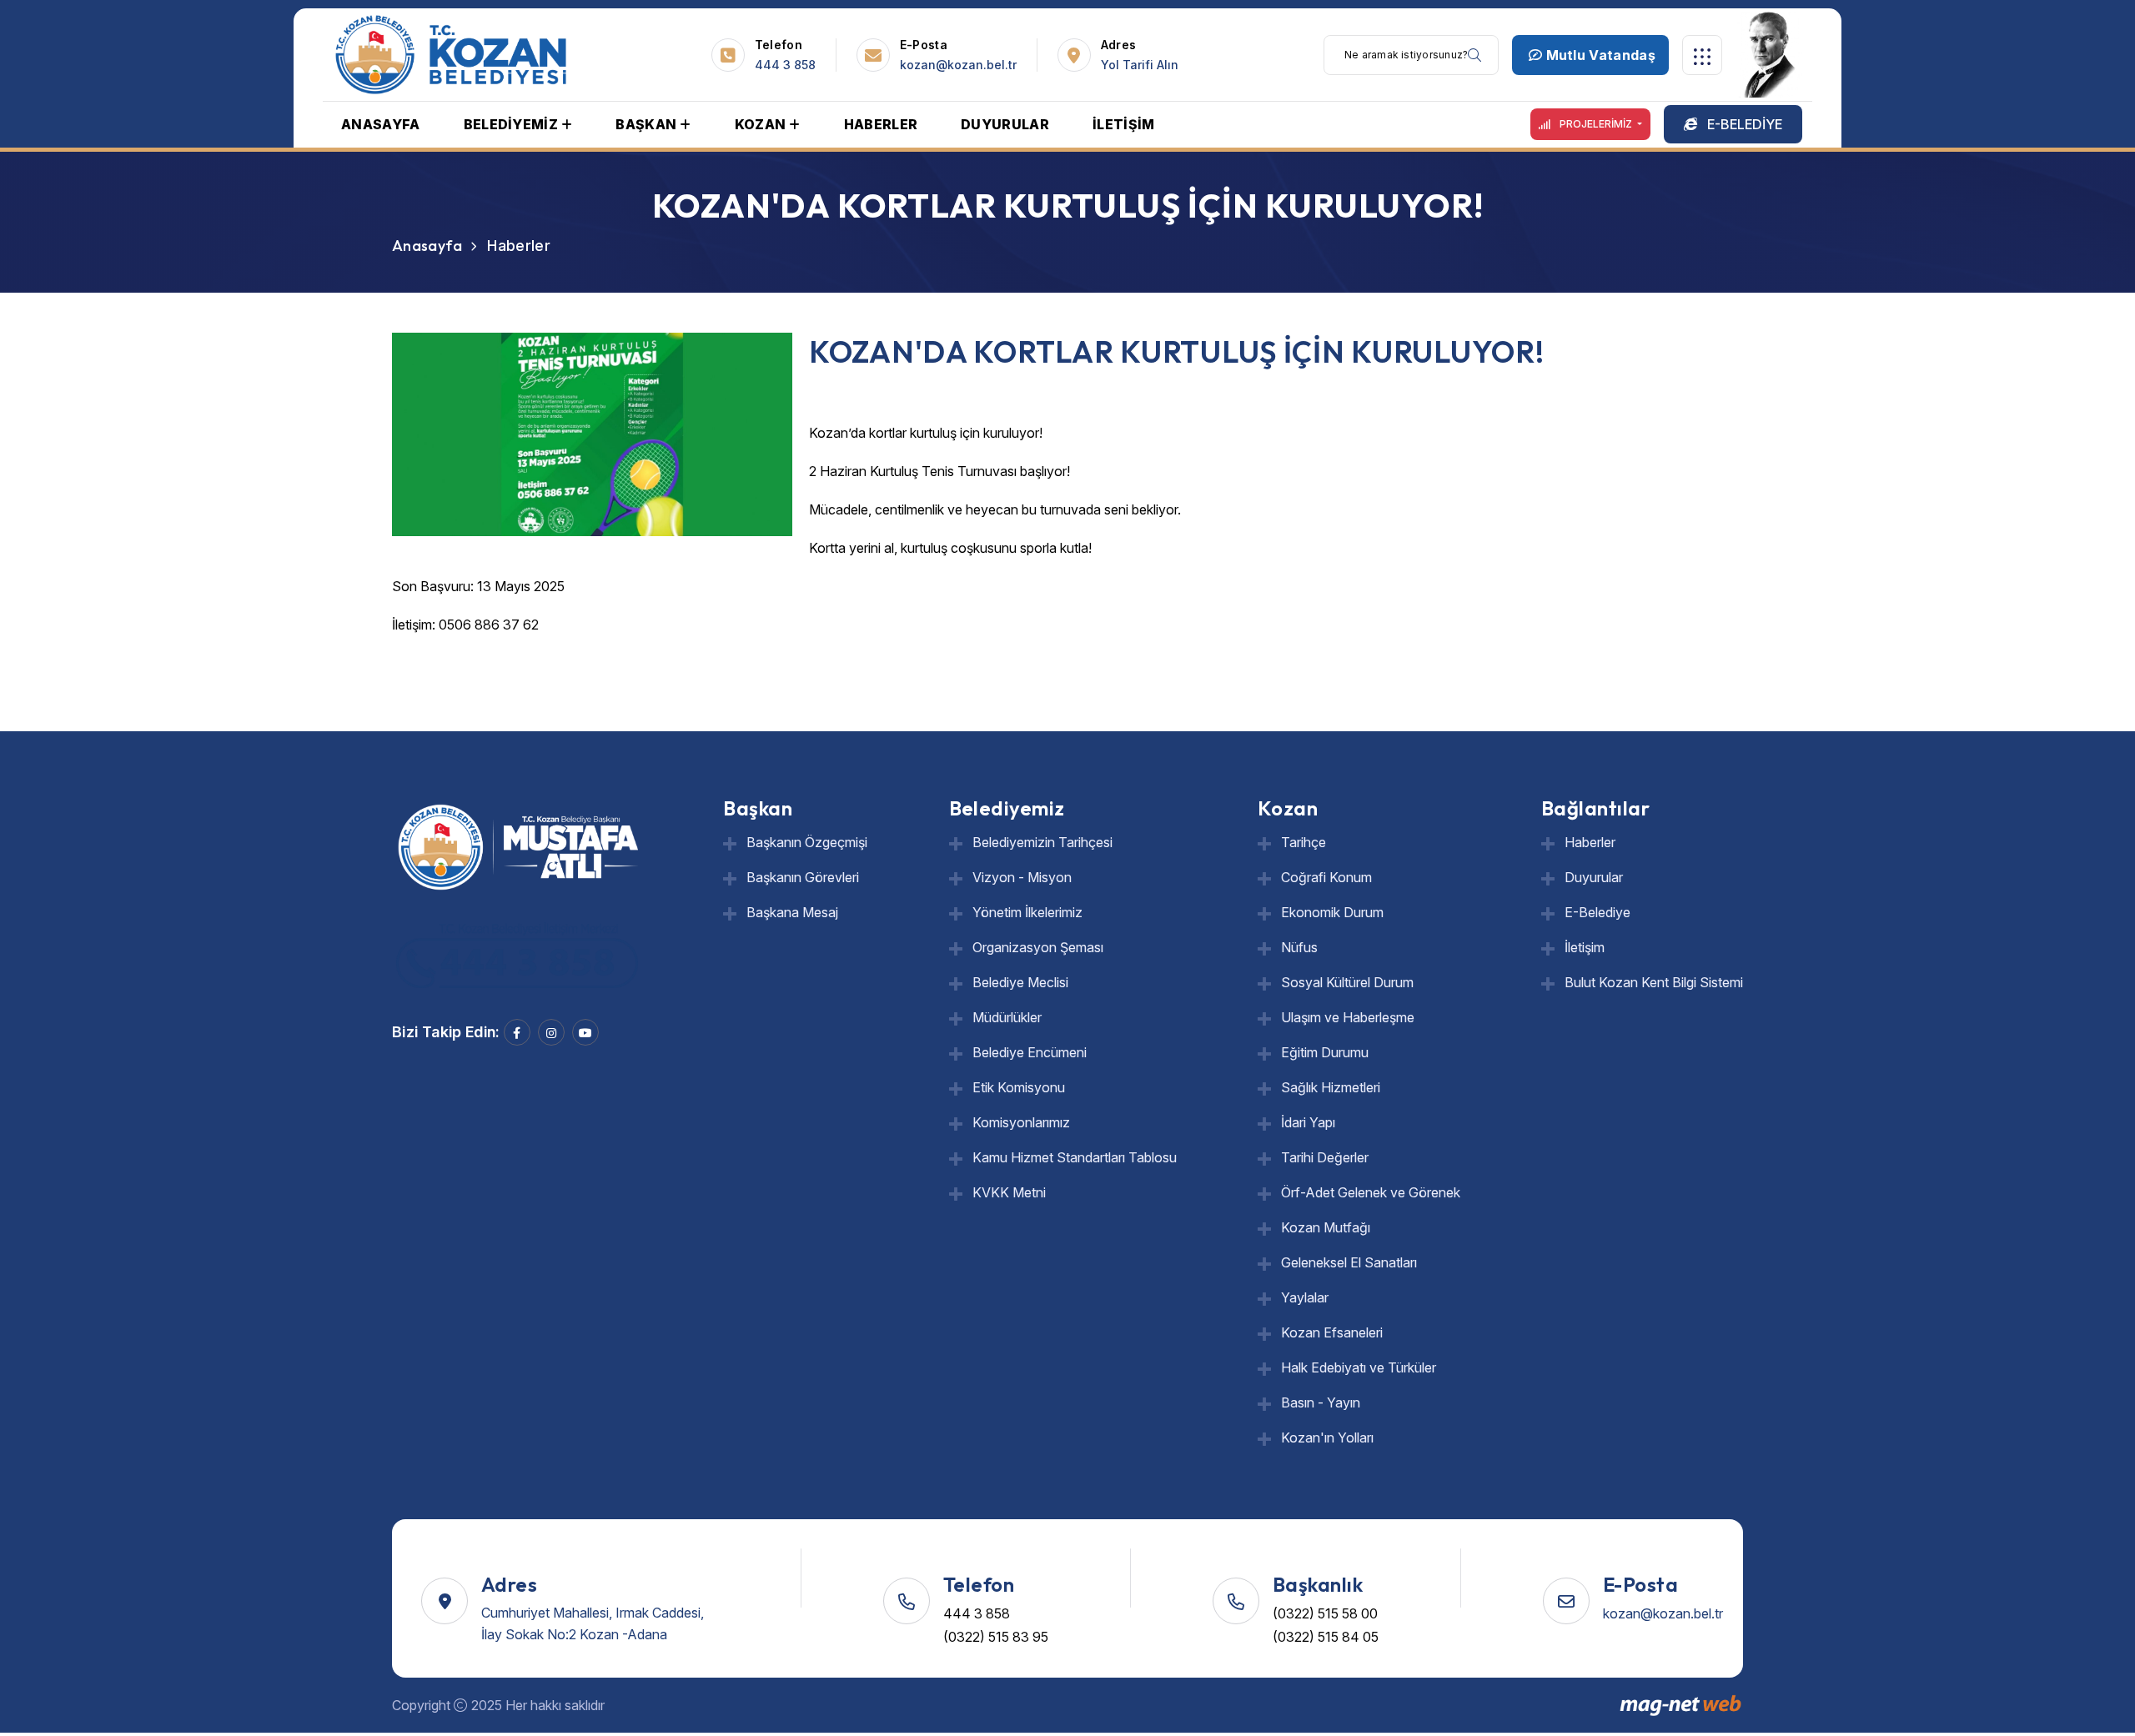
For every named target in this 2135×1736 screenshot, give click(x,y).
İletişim (1585, 947)
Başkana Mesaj (792, 912)
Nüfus (1299, 947)
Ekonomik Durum (1332, 912)
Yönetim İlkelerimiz (1027, 912)
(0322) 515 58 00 (1325, 1613)
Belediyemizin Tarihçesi (1042, 842)
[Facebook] (517, 1032)
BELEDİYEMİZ (511, 124)
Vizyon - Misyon (1022, 877)
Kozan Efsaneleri (1332, 1332)
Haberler (1590, 842)
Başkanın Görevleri (803, 877)
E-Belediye (1597, 912)
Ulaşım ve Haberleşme (1348, 1017)
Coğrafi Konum (1326, 877)
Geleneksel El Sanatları (1349, 1262)
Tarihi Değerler (1325, 1157)
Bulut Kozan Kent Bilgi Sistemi (1654, 982)
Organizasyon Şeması (1038, 947)
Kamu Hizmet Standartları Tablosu (1075, 1157)
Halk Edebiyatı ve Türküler (1359, 1367)
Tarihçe (1304, 842)
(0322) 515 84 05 (1326, 1637)
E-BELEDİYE (1743, 124)
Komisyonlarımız (1021, 1122)
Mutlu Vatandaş (1599, 55)
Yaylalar (1305, 1297)
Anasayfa (427, 246)
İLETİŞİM (1124, 124)
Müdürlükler (1007, 1017)
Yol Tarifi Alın (1140, 65)
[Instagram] (551, 1032)
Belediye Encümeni (1030, 1052)
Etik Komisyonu (1019, 1087)
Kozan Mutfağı (1326, 1227)
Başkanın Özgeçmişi (807, 842)
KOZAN (761, 124)
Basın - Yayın (1321, 1402)
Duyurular (1594, 877)
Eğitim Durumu (1325, 1052)
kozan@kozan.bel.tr (958, 65)
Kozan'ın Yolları (1327, 1437)
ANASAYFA (381, 124)
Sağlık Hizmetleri (1331, 1087)
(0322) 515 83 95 (996, 1637)
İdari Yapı (1308, 1122)
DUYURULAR (1005, 124)
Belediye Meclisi (1020, 982)
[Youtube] (585, 1032)
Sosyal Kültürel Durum (1347, 982)
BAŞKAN (646, 124)
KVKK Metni (1009, 1192)
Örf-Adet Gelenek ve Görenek (1371, 1192)
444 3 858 (785, 65)
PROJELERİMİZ (1596, 124)
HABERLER (881, 124)
